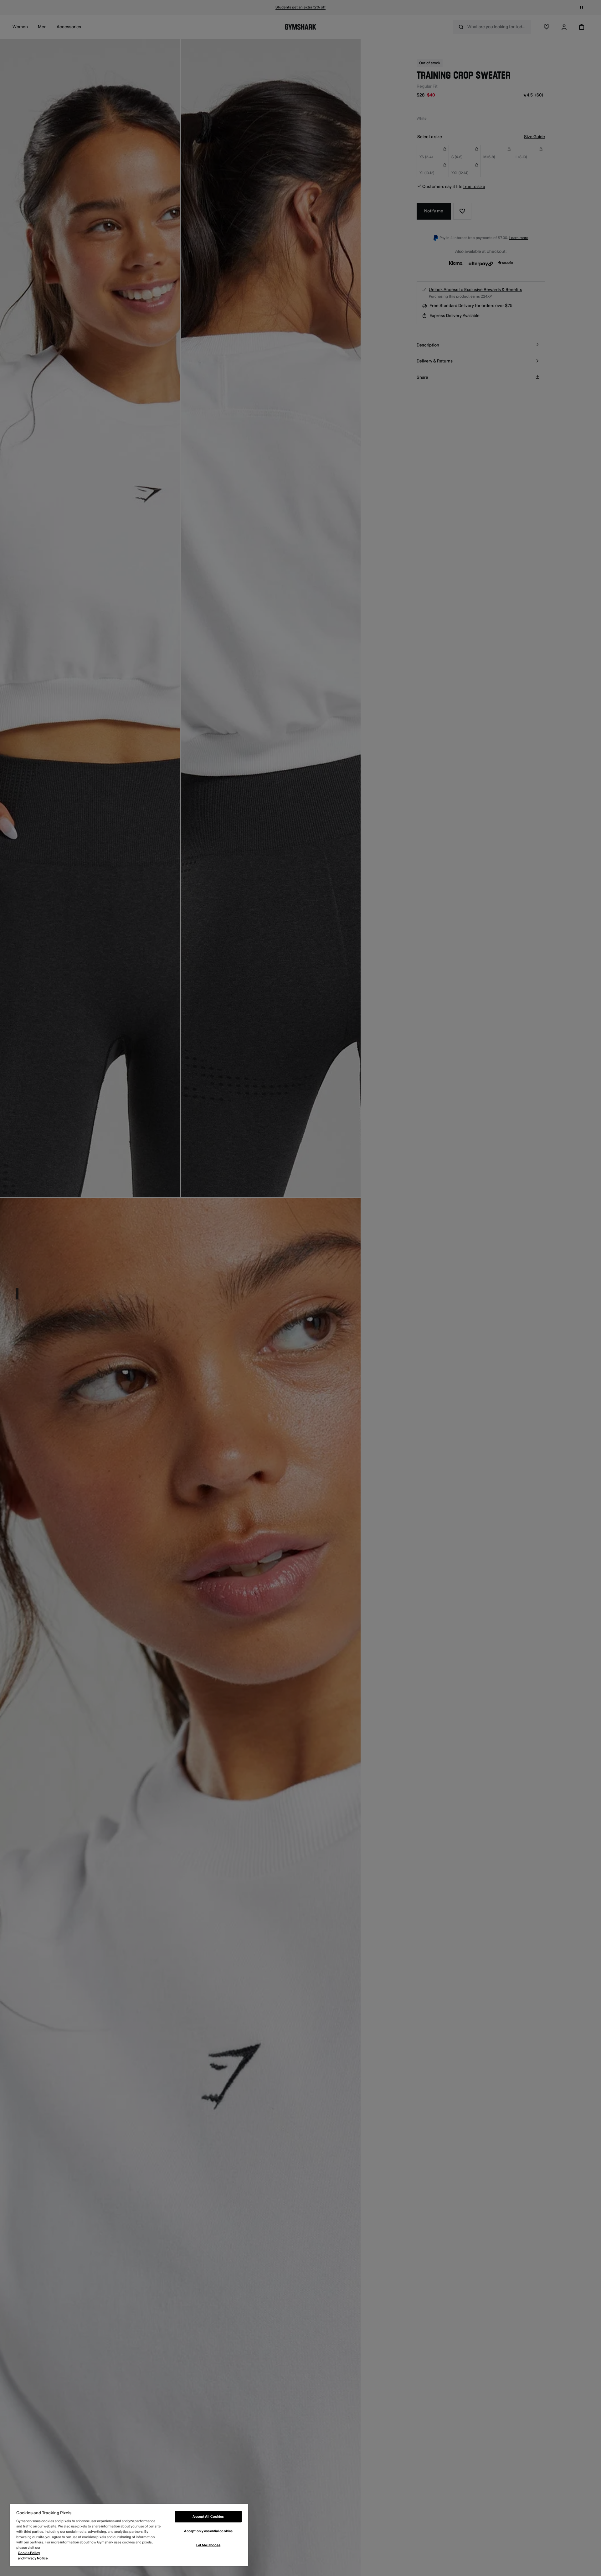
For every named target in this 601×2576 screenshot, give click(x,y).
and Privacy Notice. (33, 2558)
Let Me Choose (208, 2545)
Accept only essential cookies (208, 2531)
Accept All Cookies (208, 2517)
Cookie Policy (29, 2553)
